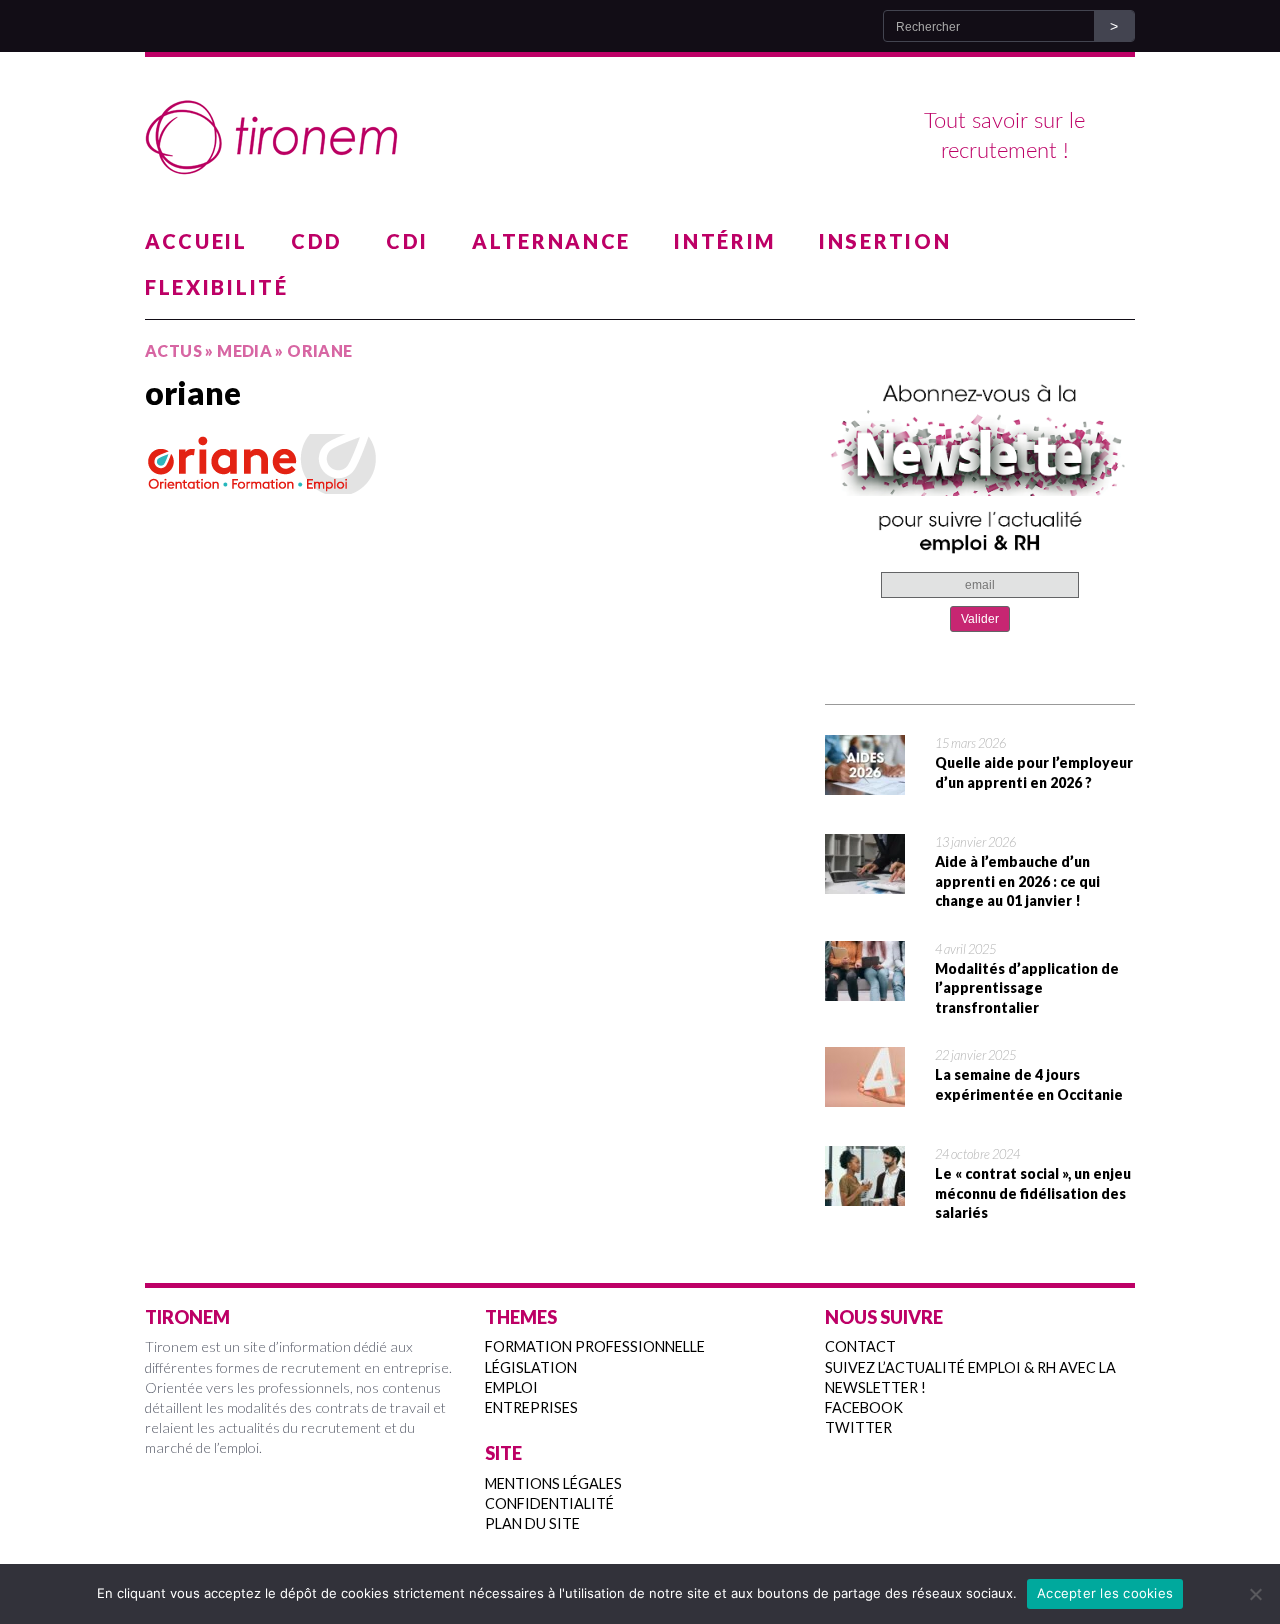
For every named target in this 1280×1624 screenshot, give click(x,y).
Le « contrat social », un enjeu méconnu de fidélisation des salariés (1033, 1193)
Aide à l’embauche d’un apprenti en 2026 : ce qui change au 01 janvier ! (1017, 881)
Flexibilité (217, 287)
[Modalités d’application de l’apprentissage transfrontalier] (865, 988)
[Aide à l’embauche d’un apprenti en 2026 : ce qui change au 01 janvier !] (865, 881)
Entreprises (531, 1407)
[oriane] (470, 464)
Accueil (196, 241)
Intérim (725, 241)
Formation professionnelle (595, 1346)
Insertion (885, 241)
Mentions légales (553, 1483)
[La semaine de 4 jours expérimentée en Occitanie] (865, 1094)
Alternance (551, 241)
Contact (860, 1346)
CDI (407, 241)
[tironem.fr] (640, 138)
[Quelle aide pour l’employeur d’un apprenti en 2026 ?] (865, 782)
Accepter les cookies (1105, 1593)
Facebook (864, 1407)
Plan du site (532, 1523)
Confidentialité (549, 1503)
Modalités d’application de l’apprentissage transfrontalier (1027, 988)
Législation (531, 1367)
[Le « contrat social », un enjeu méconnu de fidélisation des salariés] (865, 1193)
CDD (317, 241)
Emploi (511, 1387)
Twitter (858, 1427)
